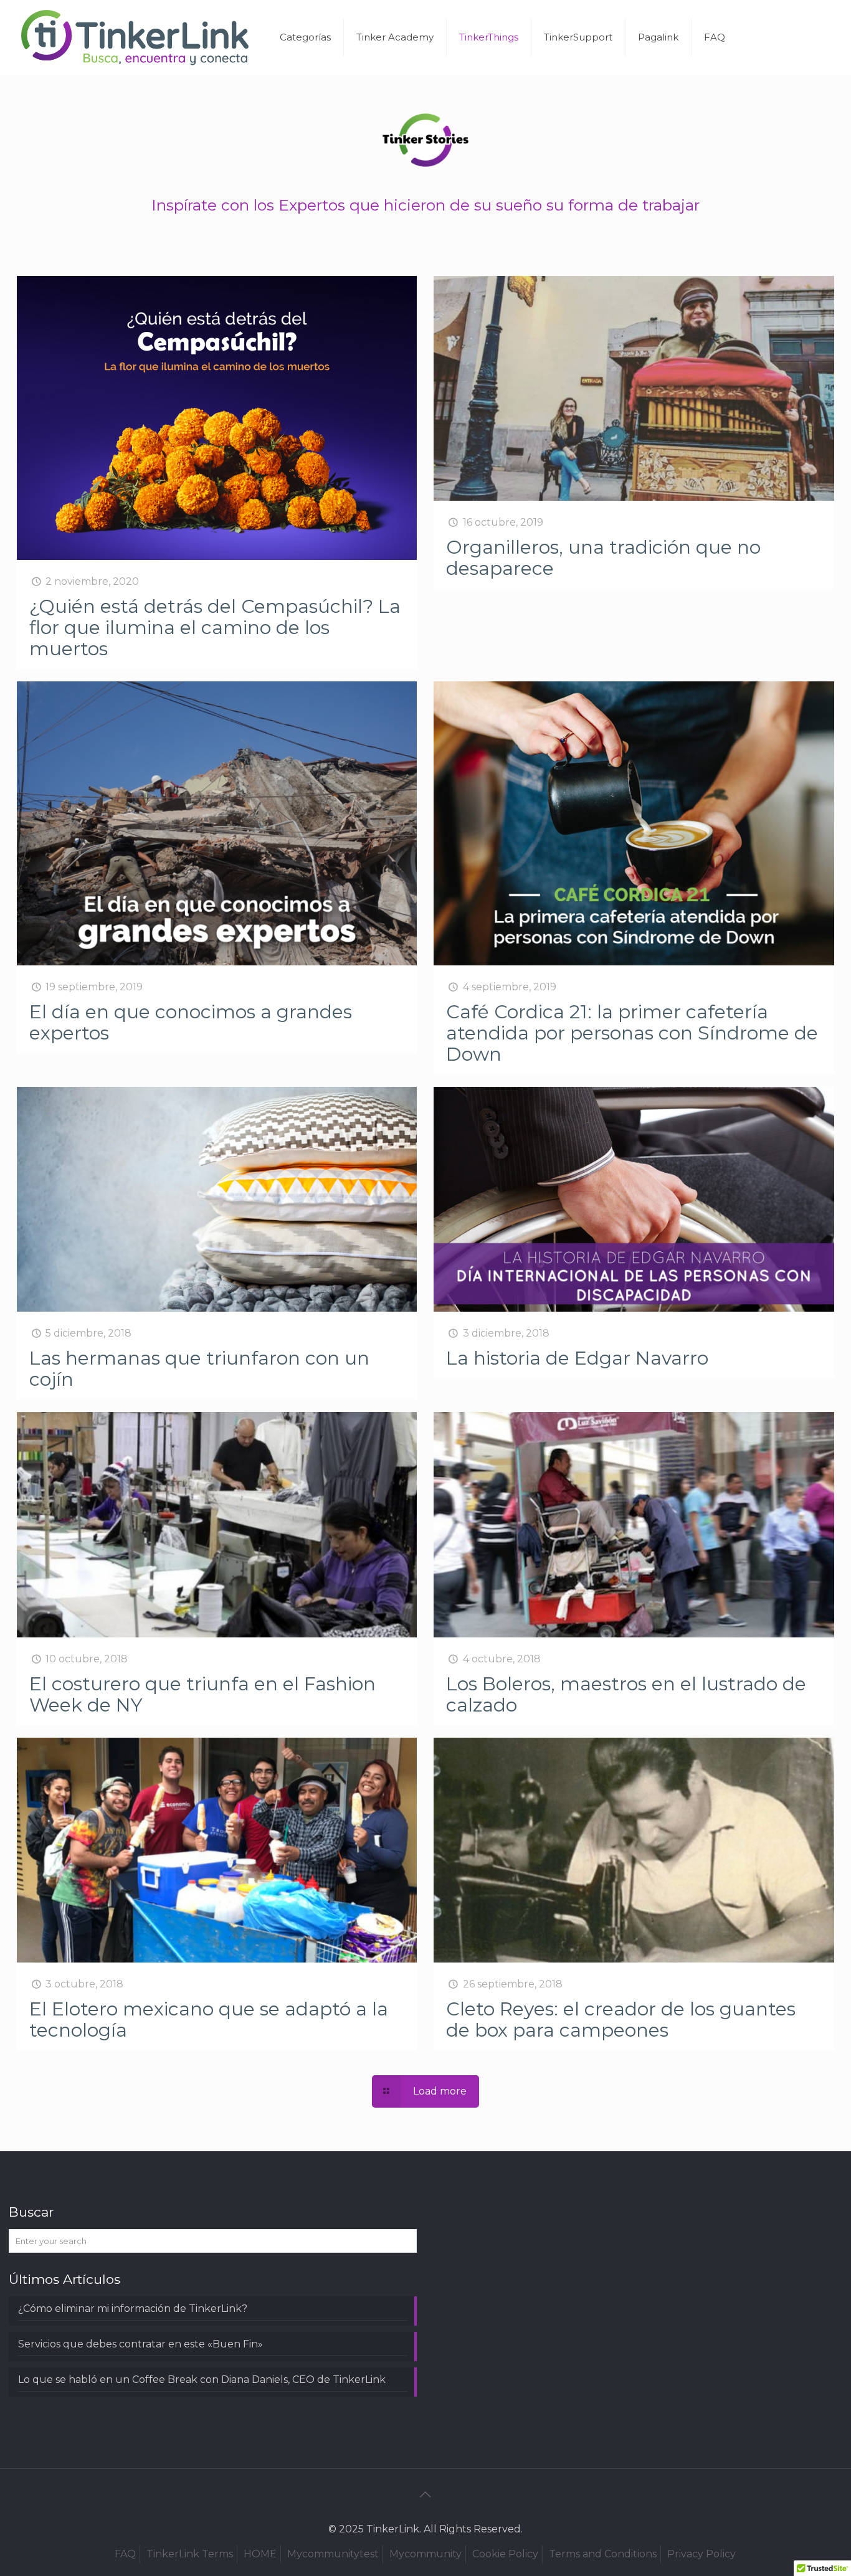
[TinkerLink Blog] (135, 37)
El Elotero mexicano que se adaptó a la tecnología (209, 2020)
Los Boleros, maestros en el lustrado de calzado (626, 1694)
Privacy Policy (701, 2554)
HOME (260, 2554)
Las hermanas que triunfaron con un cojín (199, 1369)
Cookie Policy (505, 2554)
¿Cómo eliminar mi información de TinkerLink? (133, 2308)
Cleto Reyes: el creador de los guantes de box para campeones (621, 2020)
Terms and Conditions (603, 2554)
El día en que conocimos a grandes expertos (191, 1022)
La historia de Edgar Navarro (577, 1358)
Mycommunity (425, 2554)
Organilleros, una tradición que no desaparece (603, 558)
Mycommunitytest (333, 2554)
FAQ (125, 2554)
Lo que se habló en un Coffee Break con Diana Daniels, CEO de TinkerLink (202, 2379)
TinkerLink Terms (190, 2554)
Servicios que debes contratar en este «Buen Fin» (140, 2344)
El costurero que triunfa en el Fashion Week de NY (202, 1694)
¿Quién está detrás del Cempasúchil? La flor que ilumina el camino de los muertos (215, 627)
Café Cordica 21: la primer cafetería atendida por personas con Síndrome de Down (632, 1033)
